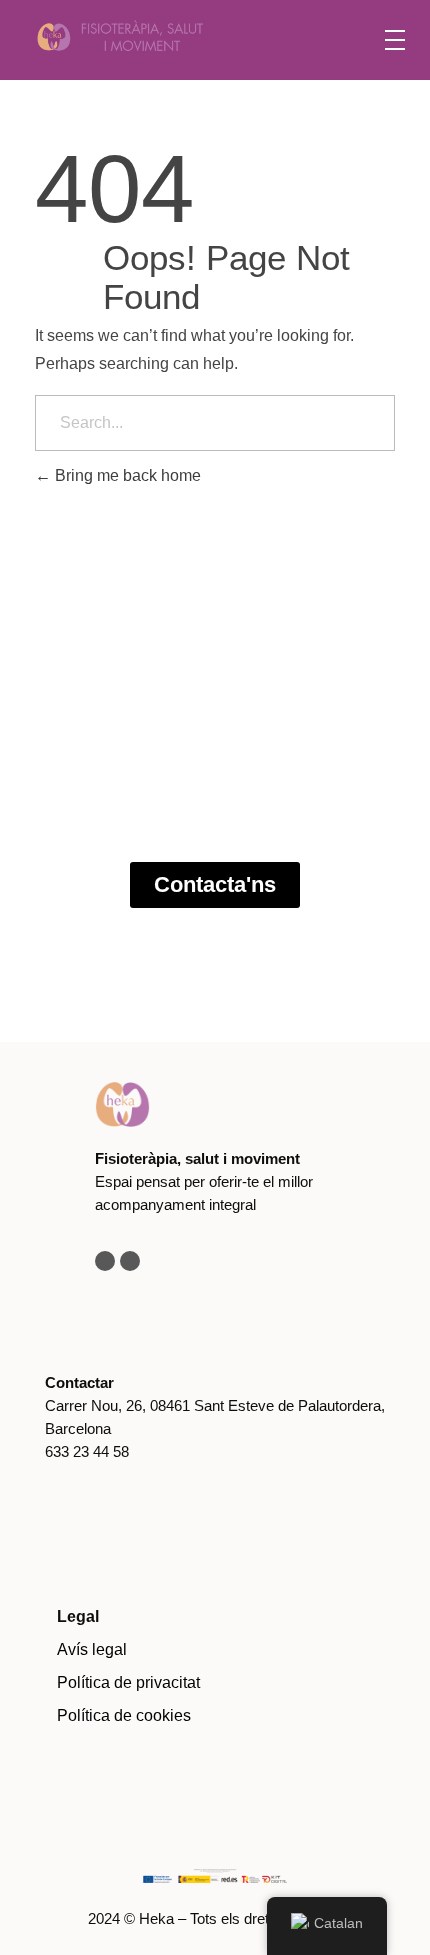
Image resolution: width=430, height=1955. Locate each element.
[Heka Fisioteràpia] (177, 36)
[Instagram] (105, 1261)
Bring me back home (126, 475)
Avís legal (92, 1649)
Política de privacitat (128, 1682)
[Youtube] (130, 1261)
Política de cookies (124, 1715)
